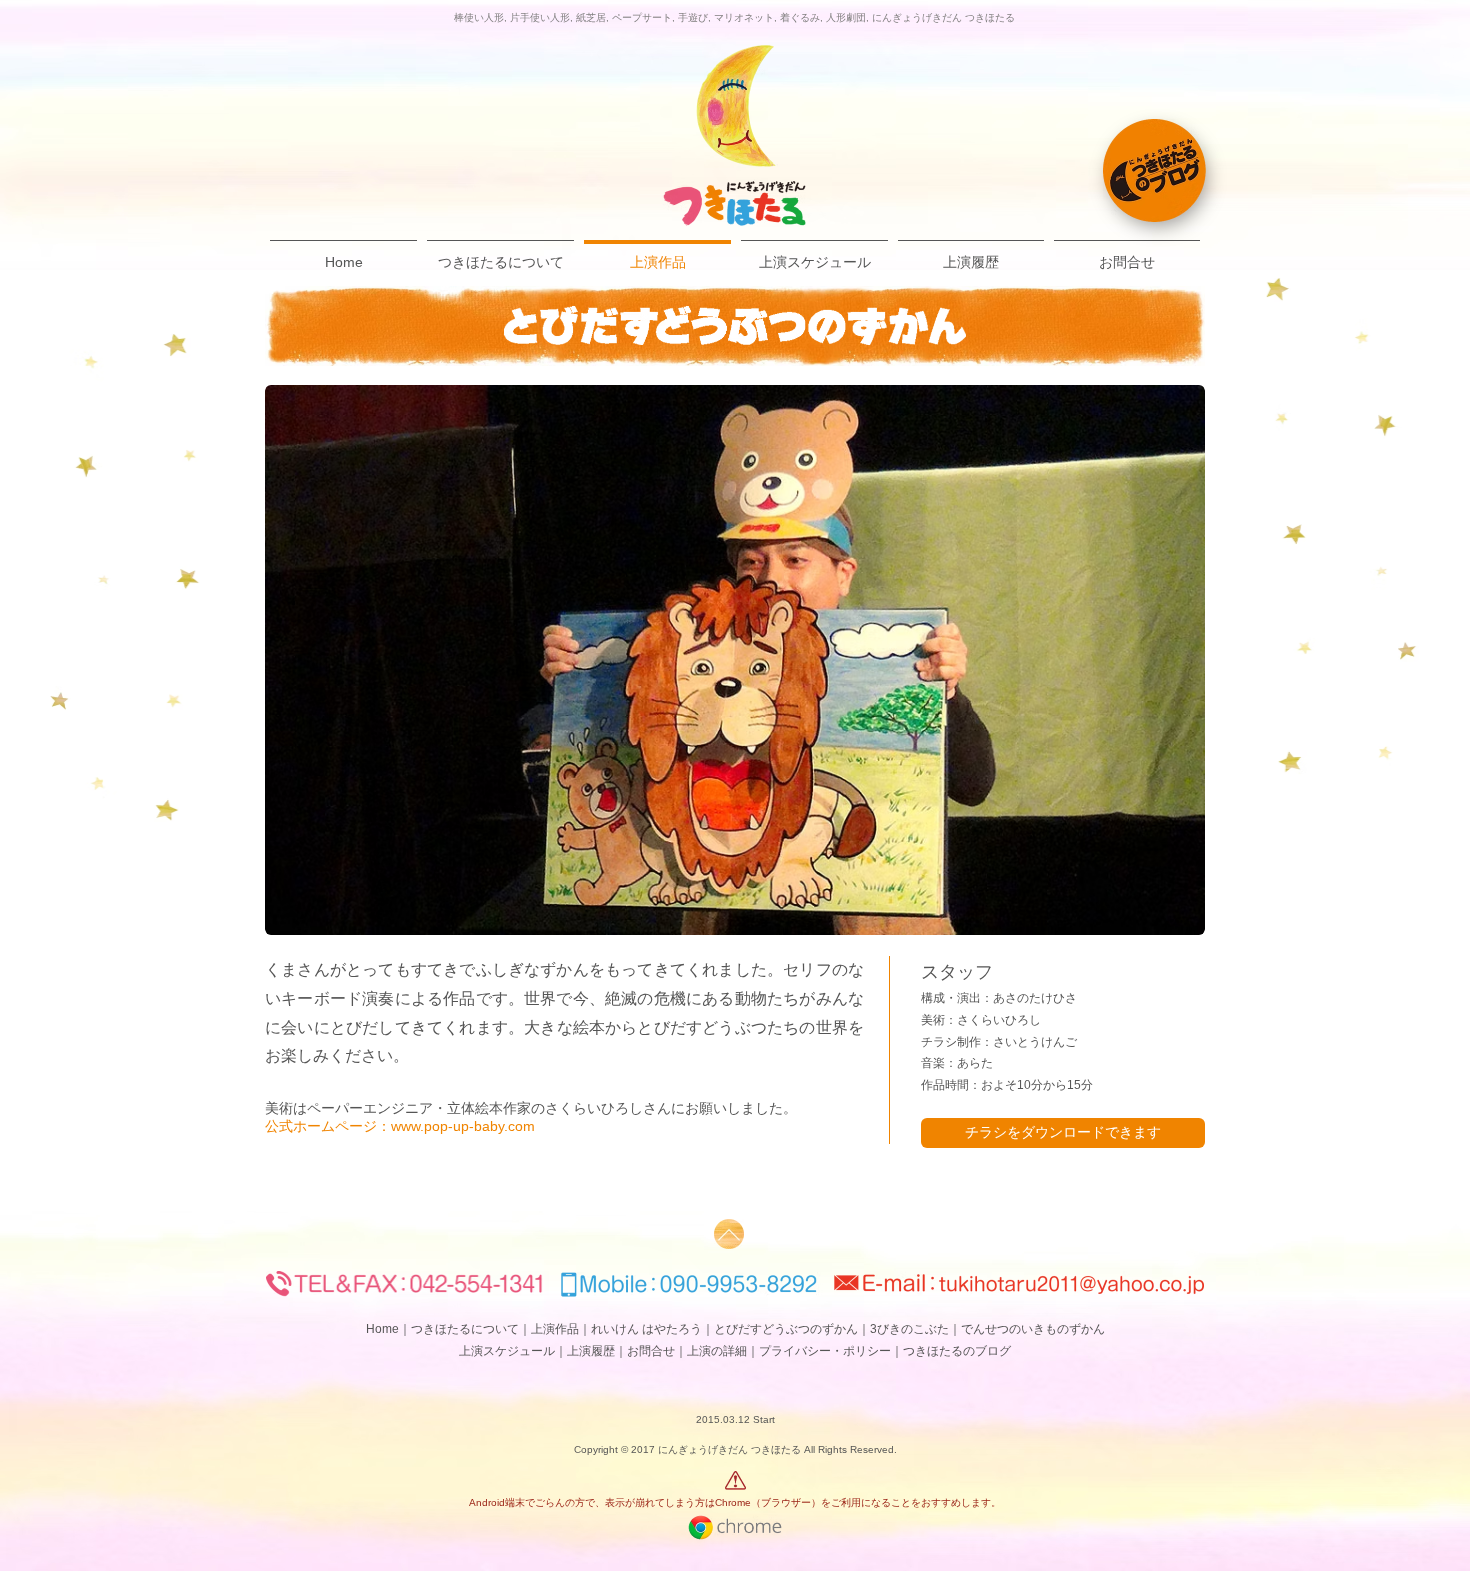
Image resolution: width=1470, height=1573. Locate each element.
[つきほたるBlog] (1154, 170)
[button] (735, 660)
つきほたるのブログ (957, 1351)
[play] (1163, 918)
